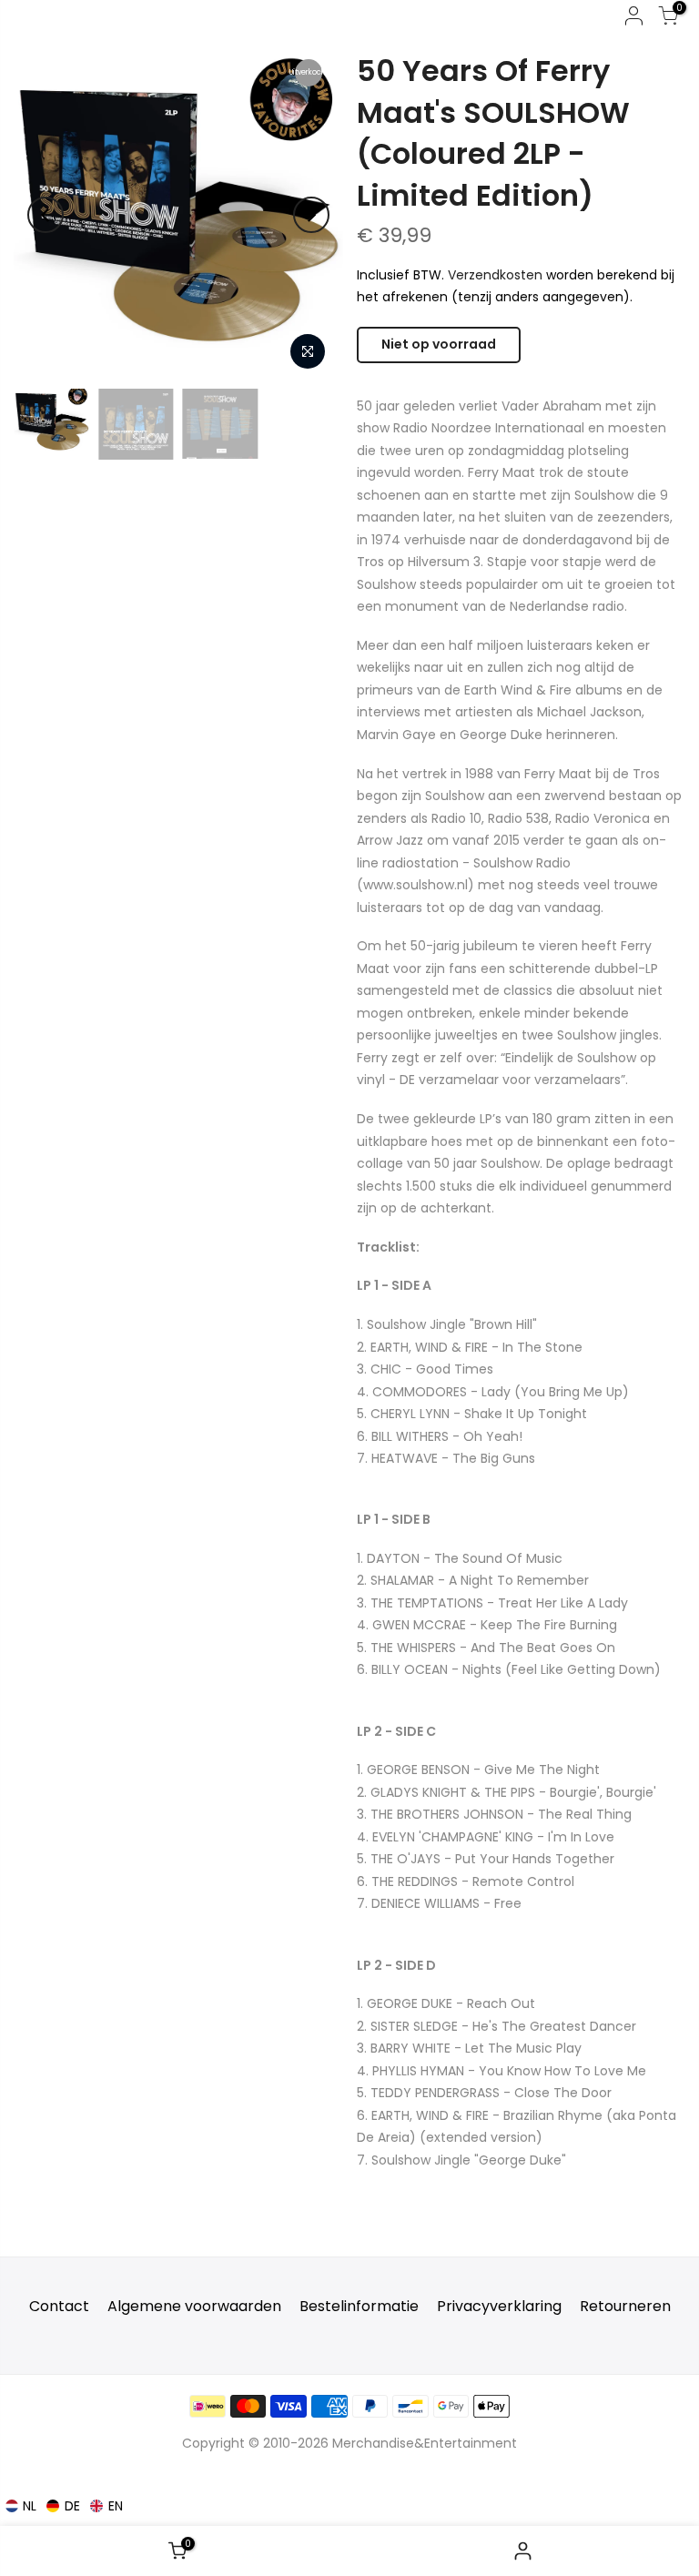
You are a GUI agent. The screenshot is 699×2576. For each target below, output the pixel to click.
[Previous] (46, 215)
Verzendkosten (495, 275)
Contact (59, 2306)
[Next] (311, 215)
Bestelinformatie (359, 2306)
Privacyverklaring (499, 2306)
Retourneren (625, 2306)
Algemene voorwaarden (194, 2306)
